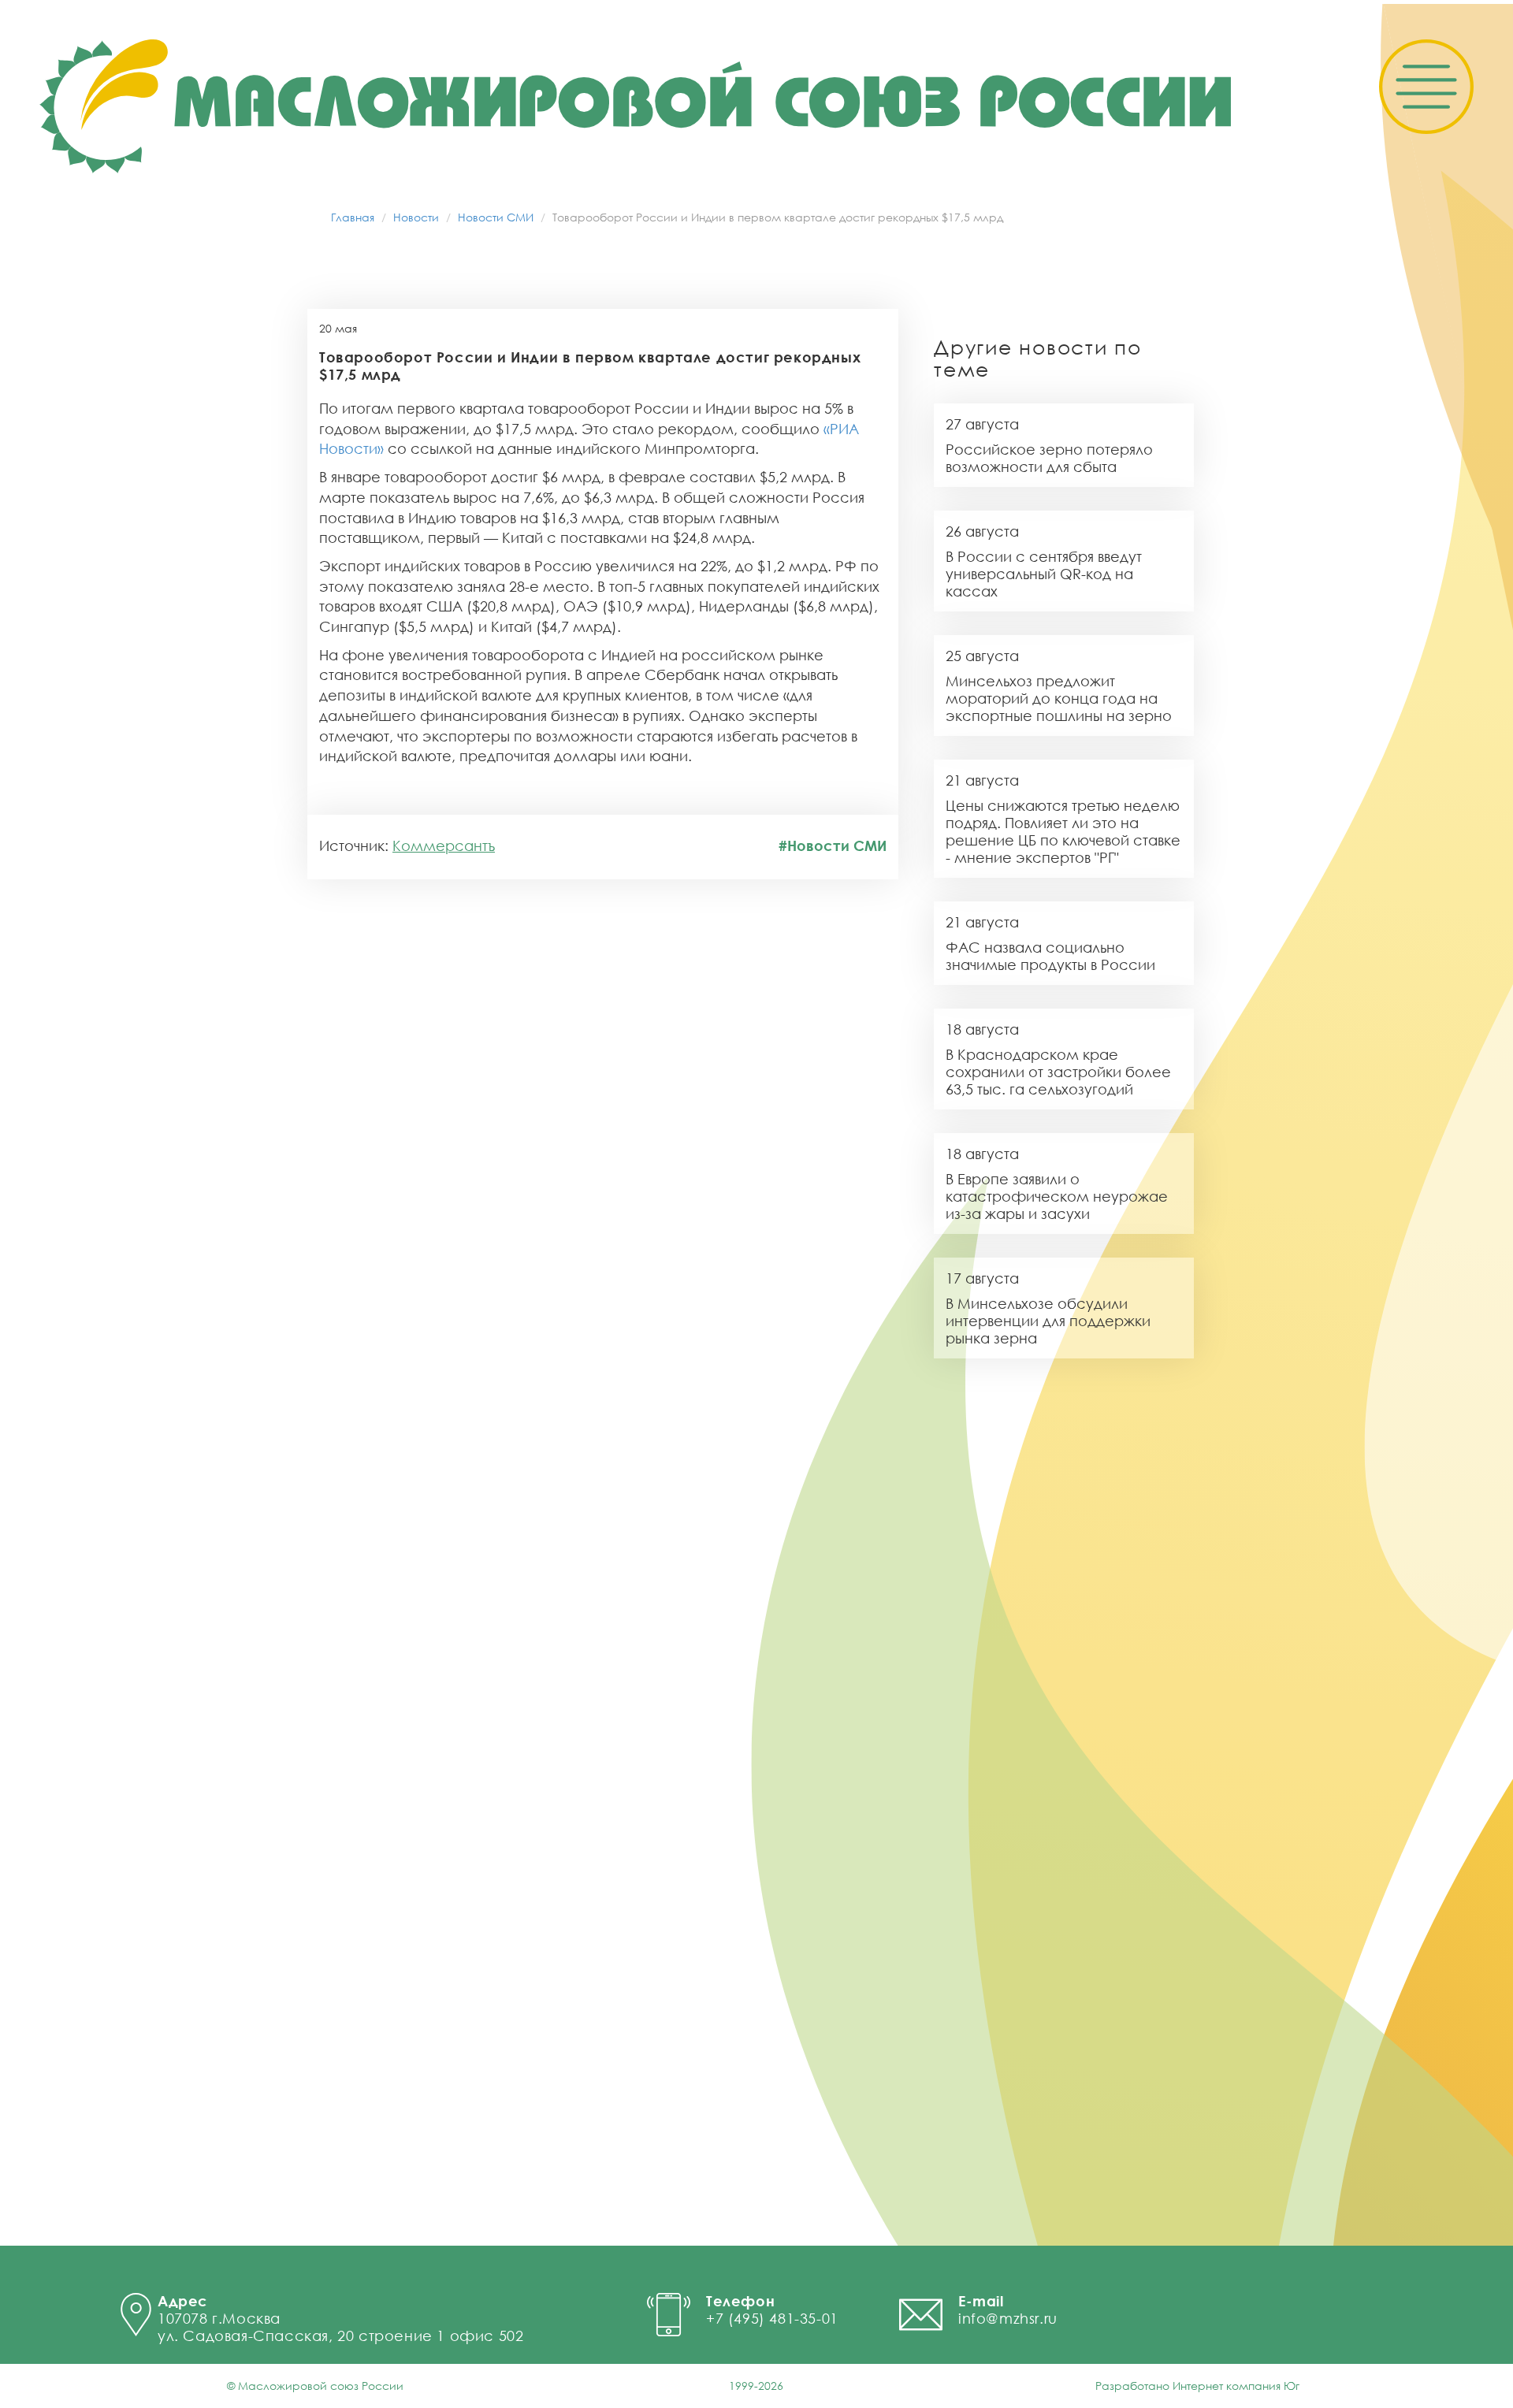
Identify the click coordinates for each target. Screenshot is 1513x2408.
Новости (416, 217)
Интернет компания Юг (1236, 2386)
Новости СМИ (496, 217)
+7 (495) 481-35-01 (772, 2318)
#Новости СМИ (833, 845)
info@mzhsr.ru (1008, 2318)
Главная (353, 217)
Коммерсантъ (444, 845)
